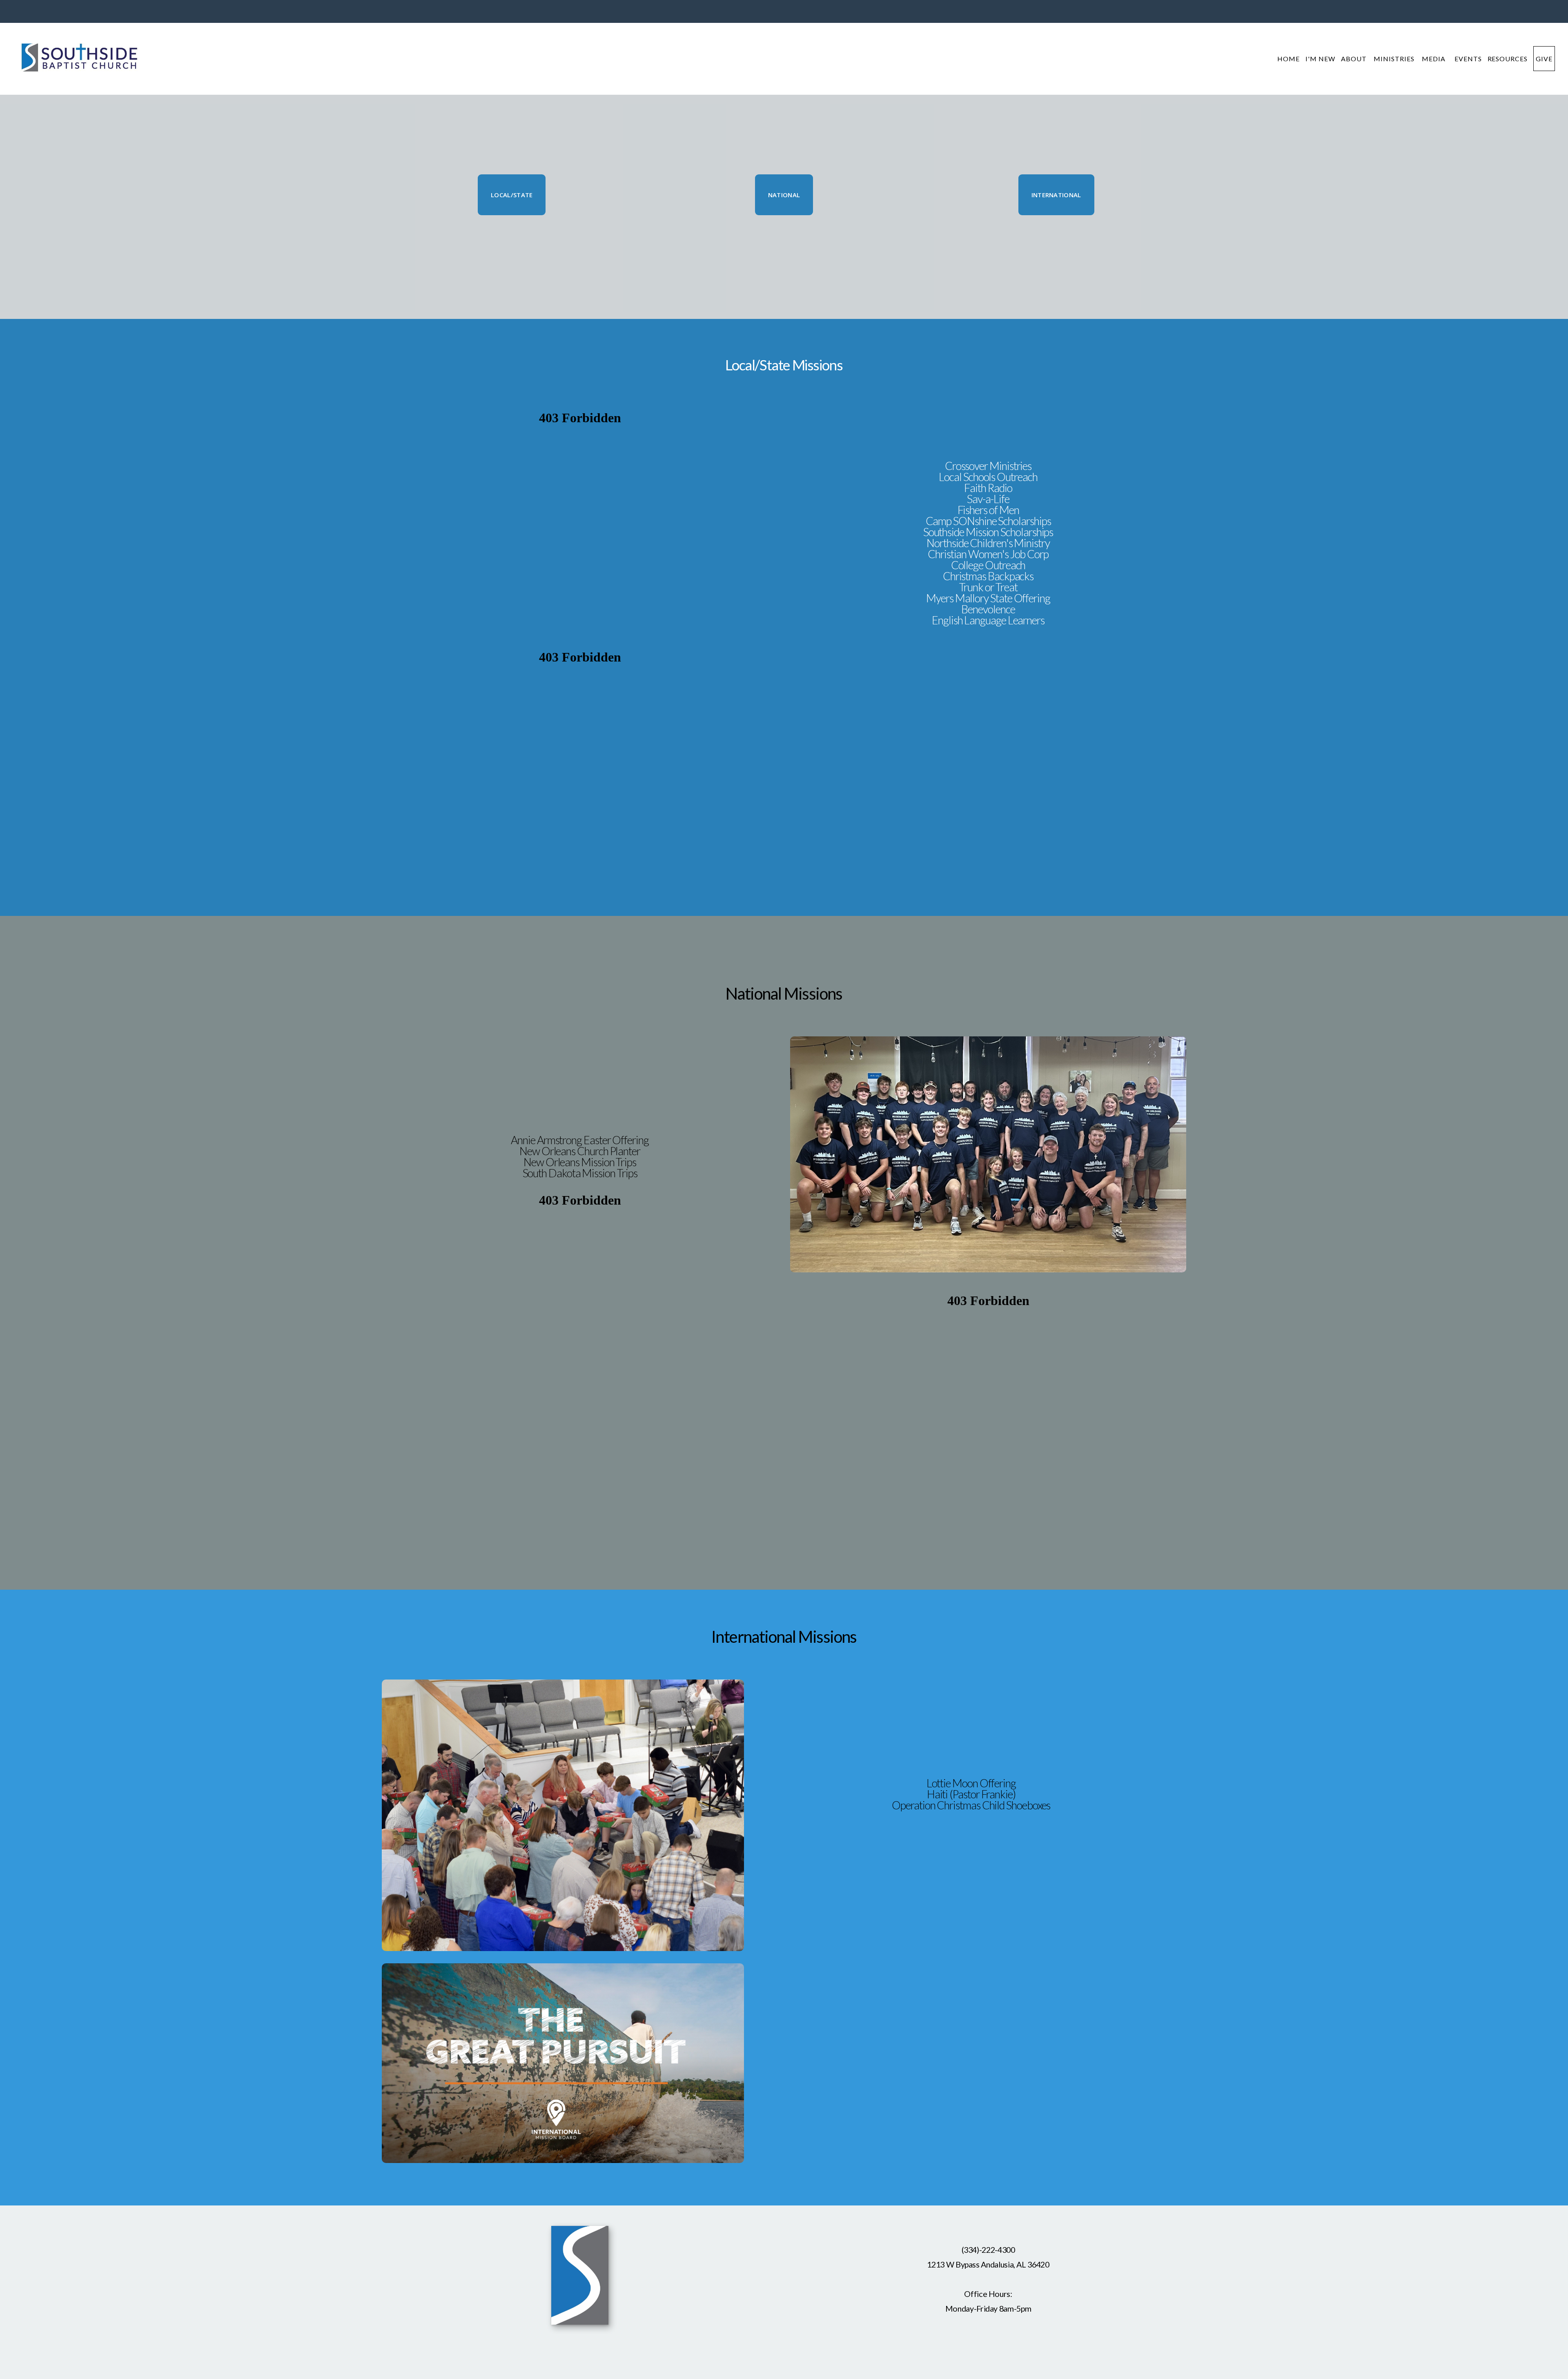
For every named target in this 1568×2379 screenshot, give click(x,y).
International (1056, 195)
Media (1435, 59)
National (784, 195)
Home (1288, 59)
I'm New (1320, 59)
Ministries (1395, 59)
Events (1468, 59)
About (1355, 59)
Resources (1508, 59)
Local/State (512, 195)
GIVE (1544, 59)
